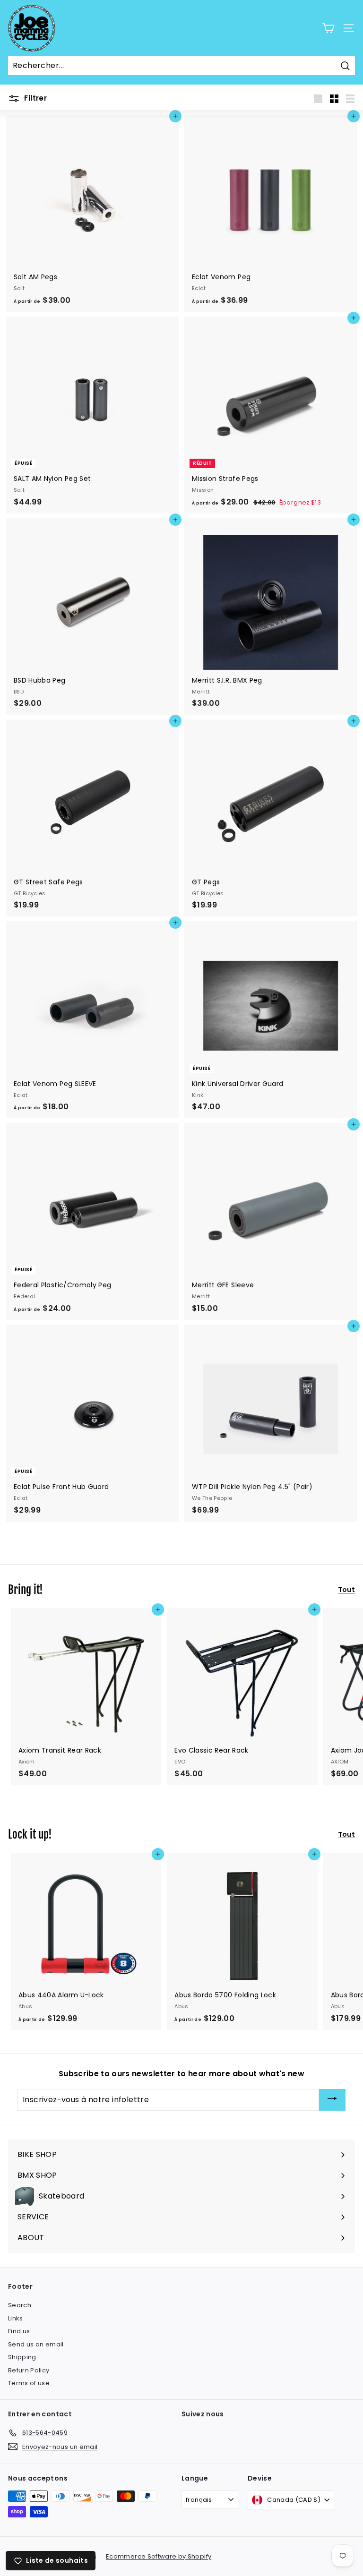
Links (16, 2318)
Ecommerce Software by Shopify (159, 2556)
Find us (19, 2331)
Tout (346, 1590)
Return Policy (29, 2370)
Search (20, 2305)
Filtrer (35, 98)
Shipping (22, 2357)
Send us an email (36, 2344)
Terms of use (29, 2383)
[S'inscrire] (332, 2100)
